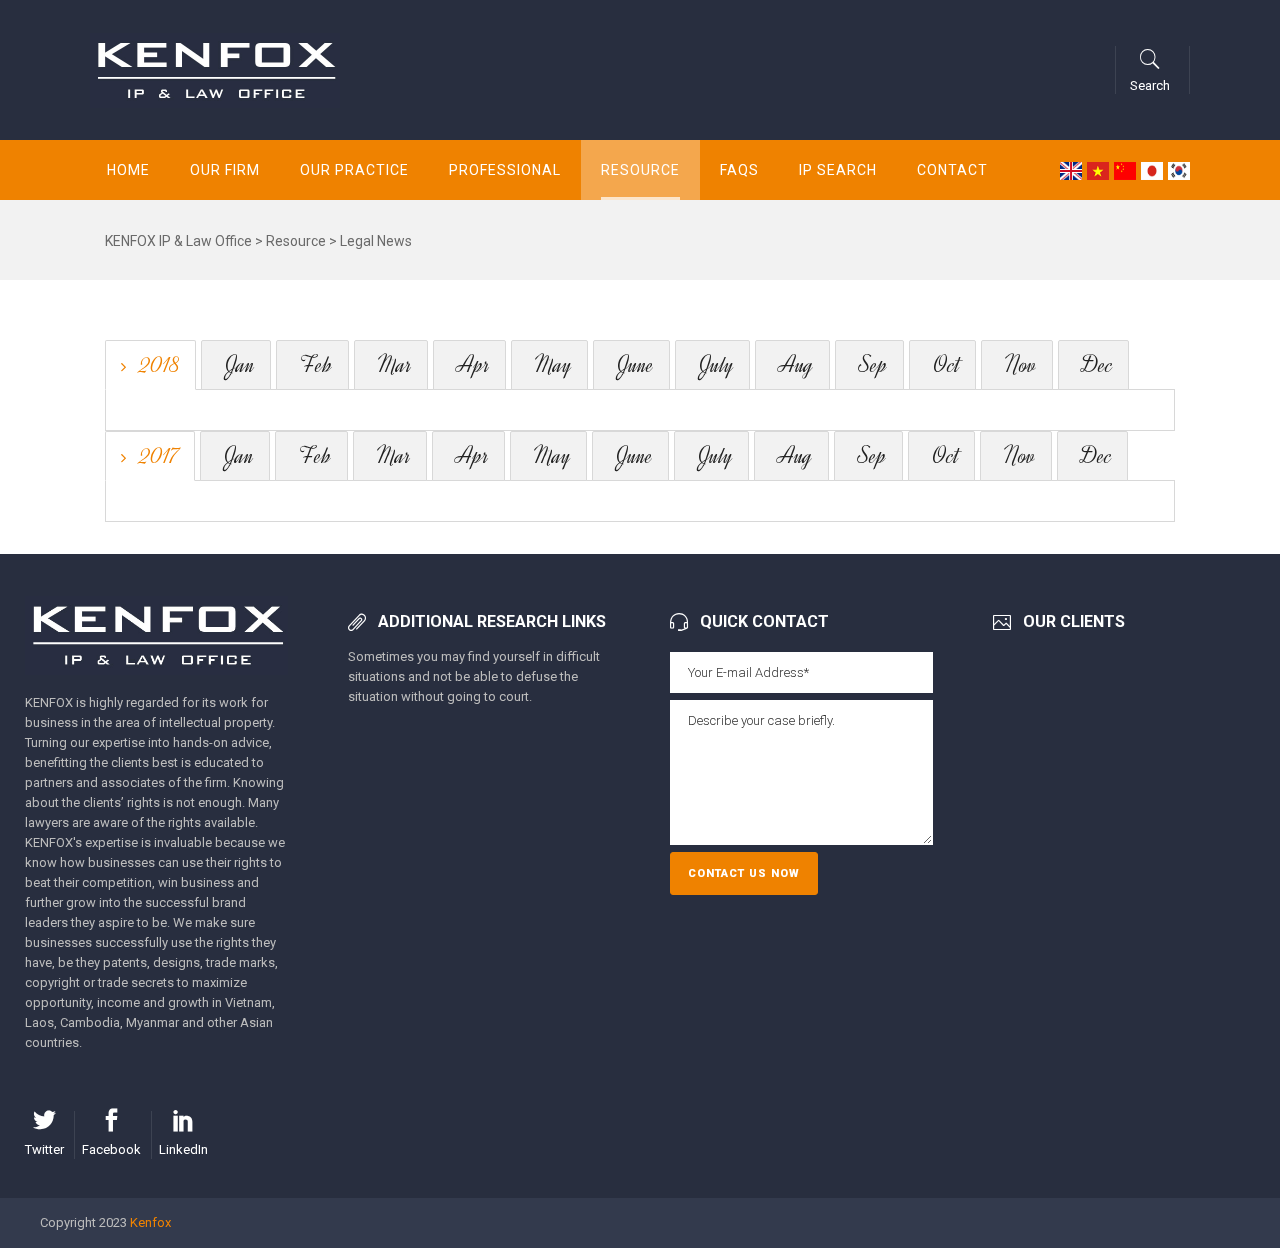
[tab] (150, 365)
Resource (296, 241)
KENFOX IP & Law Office (178, 241)
